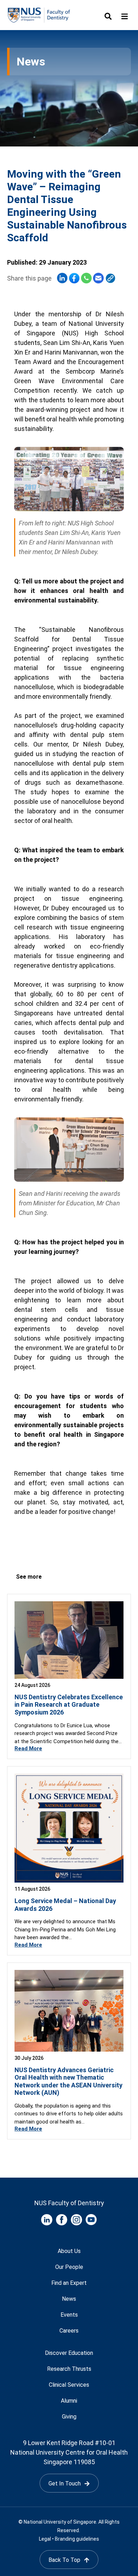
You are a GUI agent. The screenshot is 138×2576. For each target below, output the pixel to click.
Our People (69, 2267)
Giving (69, 2417)
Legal (45, 2539)
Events (69, 2315)
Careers (69, 2331)
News (69, 2299)
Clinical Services (69, 2385)
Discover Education (69, 2353)
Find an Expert (69, 2283)
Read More (28, 1748)
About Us (69, 2251)
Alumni (69, 2401)
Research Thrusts (69, 2369)
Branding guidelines (77, 2539)
